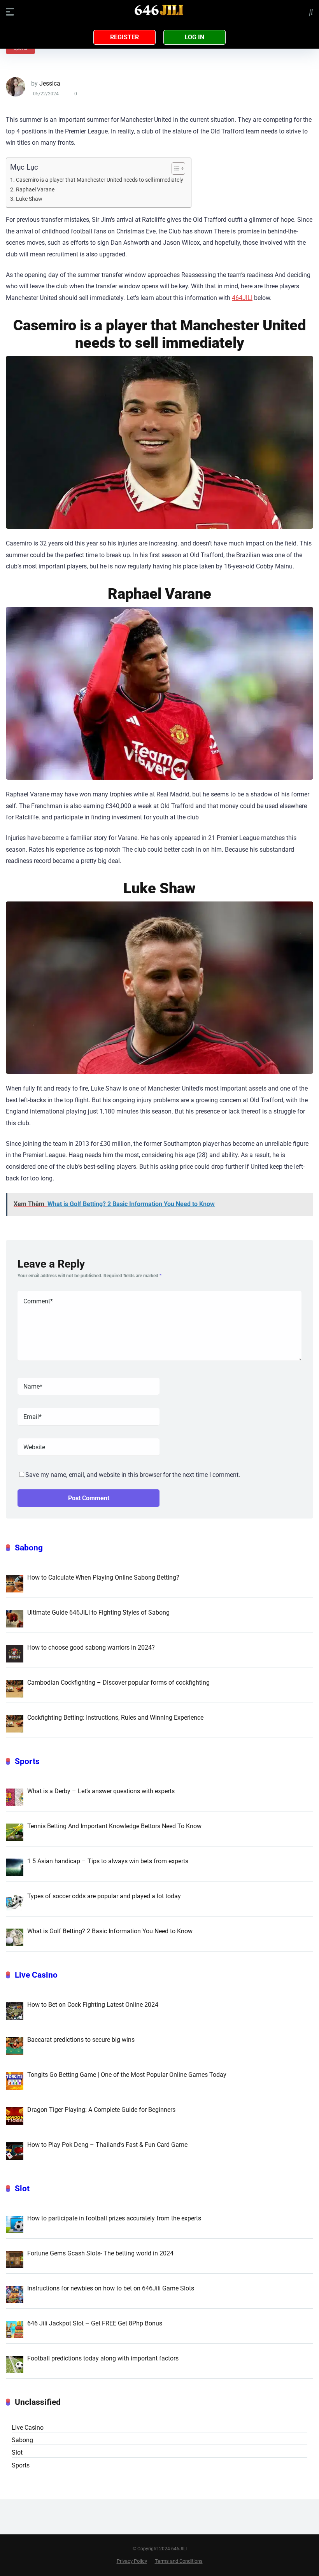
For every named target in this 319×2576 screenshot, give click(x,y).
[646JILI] (159, 11)
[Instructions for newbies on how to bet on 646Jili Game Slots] (15, 2294)
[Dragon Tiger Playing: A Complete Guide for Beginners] (15, 2115)
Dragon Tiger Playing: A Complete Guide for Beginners (101, 2110)
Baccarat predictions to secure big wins (81, 2040)
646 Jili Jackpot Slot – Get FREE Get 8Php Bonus (95, 2323)
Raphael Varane (35, 190)
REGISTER (124, 37)
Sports (27, 1761)
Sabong (29, 1548)
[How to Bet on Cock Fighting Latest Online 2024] (15, 2010)
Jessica (50, 83)
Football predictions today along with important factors (103, 2358)
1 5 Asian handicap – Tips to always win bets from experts (108, 1861)
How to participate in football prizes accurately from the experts (114, 2218)
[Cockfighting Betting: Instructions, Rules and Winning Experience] (15, 1723)
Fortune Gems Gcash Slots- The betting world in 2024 (100, 2253)
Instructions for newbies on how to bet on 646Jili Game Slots (111, 2288)
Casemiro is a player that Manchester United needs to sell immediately (100, 180)
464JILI (242, 298)
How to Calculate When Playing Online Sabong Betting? (103, 1577)
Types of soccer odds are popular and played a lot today (104, 1896)
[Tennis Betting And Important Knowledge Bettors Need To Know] (15, 1832)
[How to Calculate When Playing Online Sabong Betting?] (15, 1583)
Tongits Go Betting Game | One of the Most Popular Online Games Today (127, 2075)
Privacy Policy (132, 2561)
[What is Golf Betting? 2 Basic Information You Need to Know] (15, 1937)
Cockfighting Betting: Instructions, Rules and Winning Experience (115, 1718)
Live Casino (36, 1975)
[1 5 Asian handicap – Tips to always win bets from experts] (15, 1867)
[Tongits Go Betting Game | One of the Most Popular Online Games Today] (15, 2080)
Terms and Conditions (179, 2561)
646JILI (179, 2549)
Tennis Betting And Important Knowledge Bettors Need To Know (114, 1826)
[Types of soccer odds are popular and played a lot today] (15, 1902)
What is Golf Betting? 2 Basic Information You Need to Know (110, 1931)
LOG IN (195, 37)
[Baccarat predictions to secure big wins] (15, 2045)
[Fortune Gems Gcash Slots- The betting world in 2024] (15, 2259)
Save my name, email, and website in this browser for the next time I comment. (133, 1475)
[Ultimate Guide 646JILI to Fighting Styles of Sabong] (15, 1618)
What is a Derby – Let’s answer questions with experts (101, 1791)
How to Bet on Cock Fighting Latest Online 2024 (93, 2005)
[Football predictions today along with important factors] (15, 2364)
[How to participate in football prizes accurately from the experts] (15, 2224)
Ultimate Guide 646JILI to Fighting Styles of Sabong (98, 1612)
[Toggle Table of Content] (174, 168)
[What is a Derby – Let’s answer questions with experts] (15, 1797)
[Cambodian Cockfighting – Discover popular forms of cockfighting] (15, 1688)
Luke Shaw (29, 199)
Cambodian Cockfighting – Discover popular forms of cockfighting (118, 1683)
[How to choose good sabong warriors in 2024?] (15, 1653)
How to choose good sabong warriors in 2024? (91, 1647)
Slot (22, 2188)
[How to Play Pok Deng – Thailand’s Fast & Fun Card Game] (15, 2150)
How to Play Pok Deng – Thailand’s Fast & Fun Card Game (107, 2145)
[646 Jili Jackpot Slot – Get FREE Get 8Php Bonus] (15, 2329)
